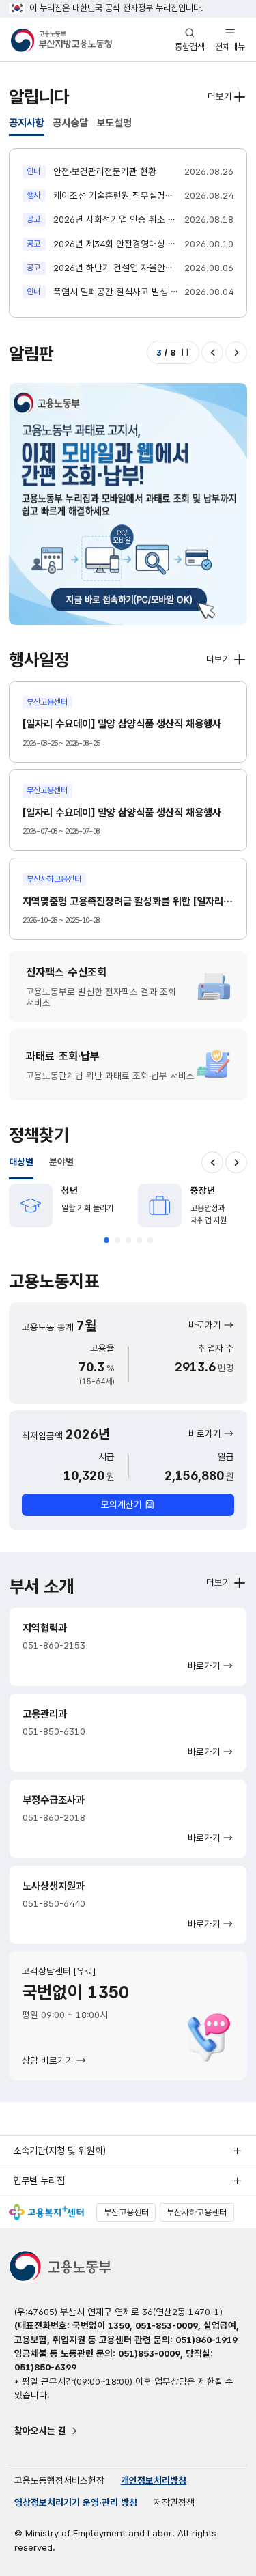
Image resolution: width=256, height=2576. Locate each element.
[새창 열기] (128, 504)
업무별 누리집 (39, 2181)
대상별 (21, 1162)
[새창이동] (46, 2212)
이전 (212, 352)
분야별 (61, 1162)
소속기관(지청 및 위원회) (59, 2151)
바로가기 (205, 1325)
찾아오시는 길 (40, 2431)
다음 (236, 352)
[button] (106, 1240)
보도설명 (114, 123)
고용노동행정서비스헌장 (59, 2480)
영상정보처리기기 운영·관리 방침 (76, 2502)
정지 (185, 352)
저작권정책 (174, 2502)
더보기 (220, 96)
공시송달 (70, 123)
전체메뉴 (230, 39)
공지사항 (27, 123)
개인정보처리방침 (154, 2480)
